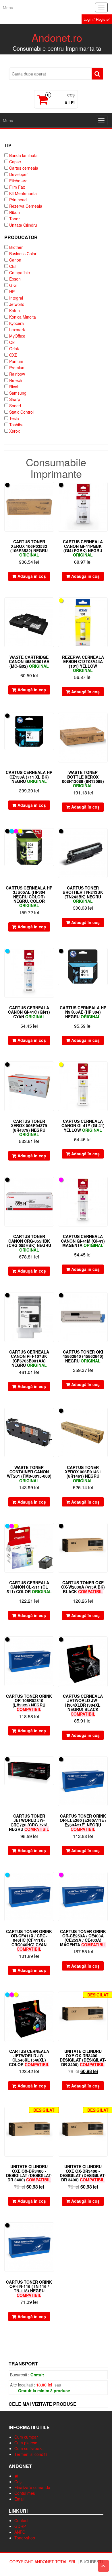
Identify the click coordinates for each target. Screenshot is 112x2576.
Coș (18, 2482)
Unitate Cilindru (23, 225)
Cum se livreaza (29, 2448)
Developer (19, 174)
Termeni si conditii (31, 2454)
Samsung (18, 393)
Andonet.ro (57, 37)
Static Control (21, 412)
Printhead (18, 200)
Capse (15, 162)
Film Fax (17, 187)
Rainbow (17, 374)
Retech (16, 380)
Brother (16, 247)
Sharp (15, 399)
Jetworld (17, 304)
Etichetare (18, 181)
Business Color (23, 253)
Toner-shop (25, 2538)
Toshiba (16, 425)
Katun (15, 311)
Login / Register (97, 19)
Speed (15, 406)
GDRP (20, 2526)
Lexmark (17, 330)
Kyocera (17, 323)
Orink (14, 349)
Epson (15, 279)
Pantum (16, 361)
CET (13, 266)
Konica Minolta (23, 317)
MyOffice (17, 336)
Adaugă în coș (32, 576)
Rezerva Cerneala (26, 206)
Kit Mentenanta (23, 193)
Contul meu (25, 2493)
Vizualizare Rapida (51, 490)
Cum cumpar (26, 2437)
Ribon (15, 212)
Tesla (14, 418)
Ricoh (14, 387)
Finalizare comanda (32, 2487)
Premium (17, 368)
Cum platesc (26, 2443)
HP (12, 292)
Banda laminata (23, 155)
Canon (15, 260)
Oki (12, 342)
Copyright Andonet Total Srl (44, 2562)
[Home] (16, 2476)
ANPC (20, 2532)
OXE (13, 355)
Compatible (20, 272)
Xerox (15, 431)
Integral (16, 298)
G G (13, 285)
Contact (21, 2520)
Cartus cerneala (24, 168)
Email (19, 2499)
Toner (15, 219)
